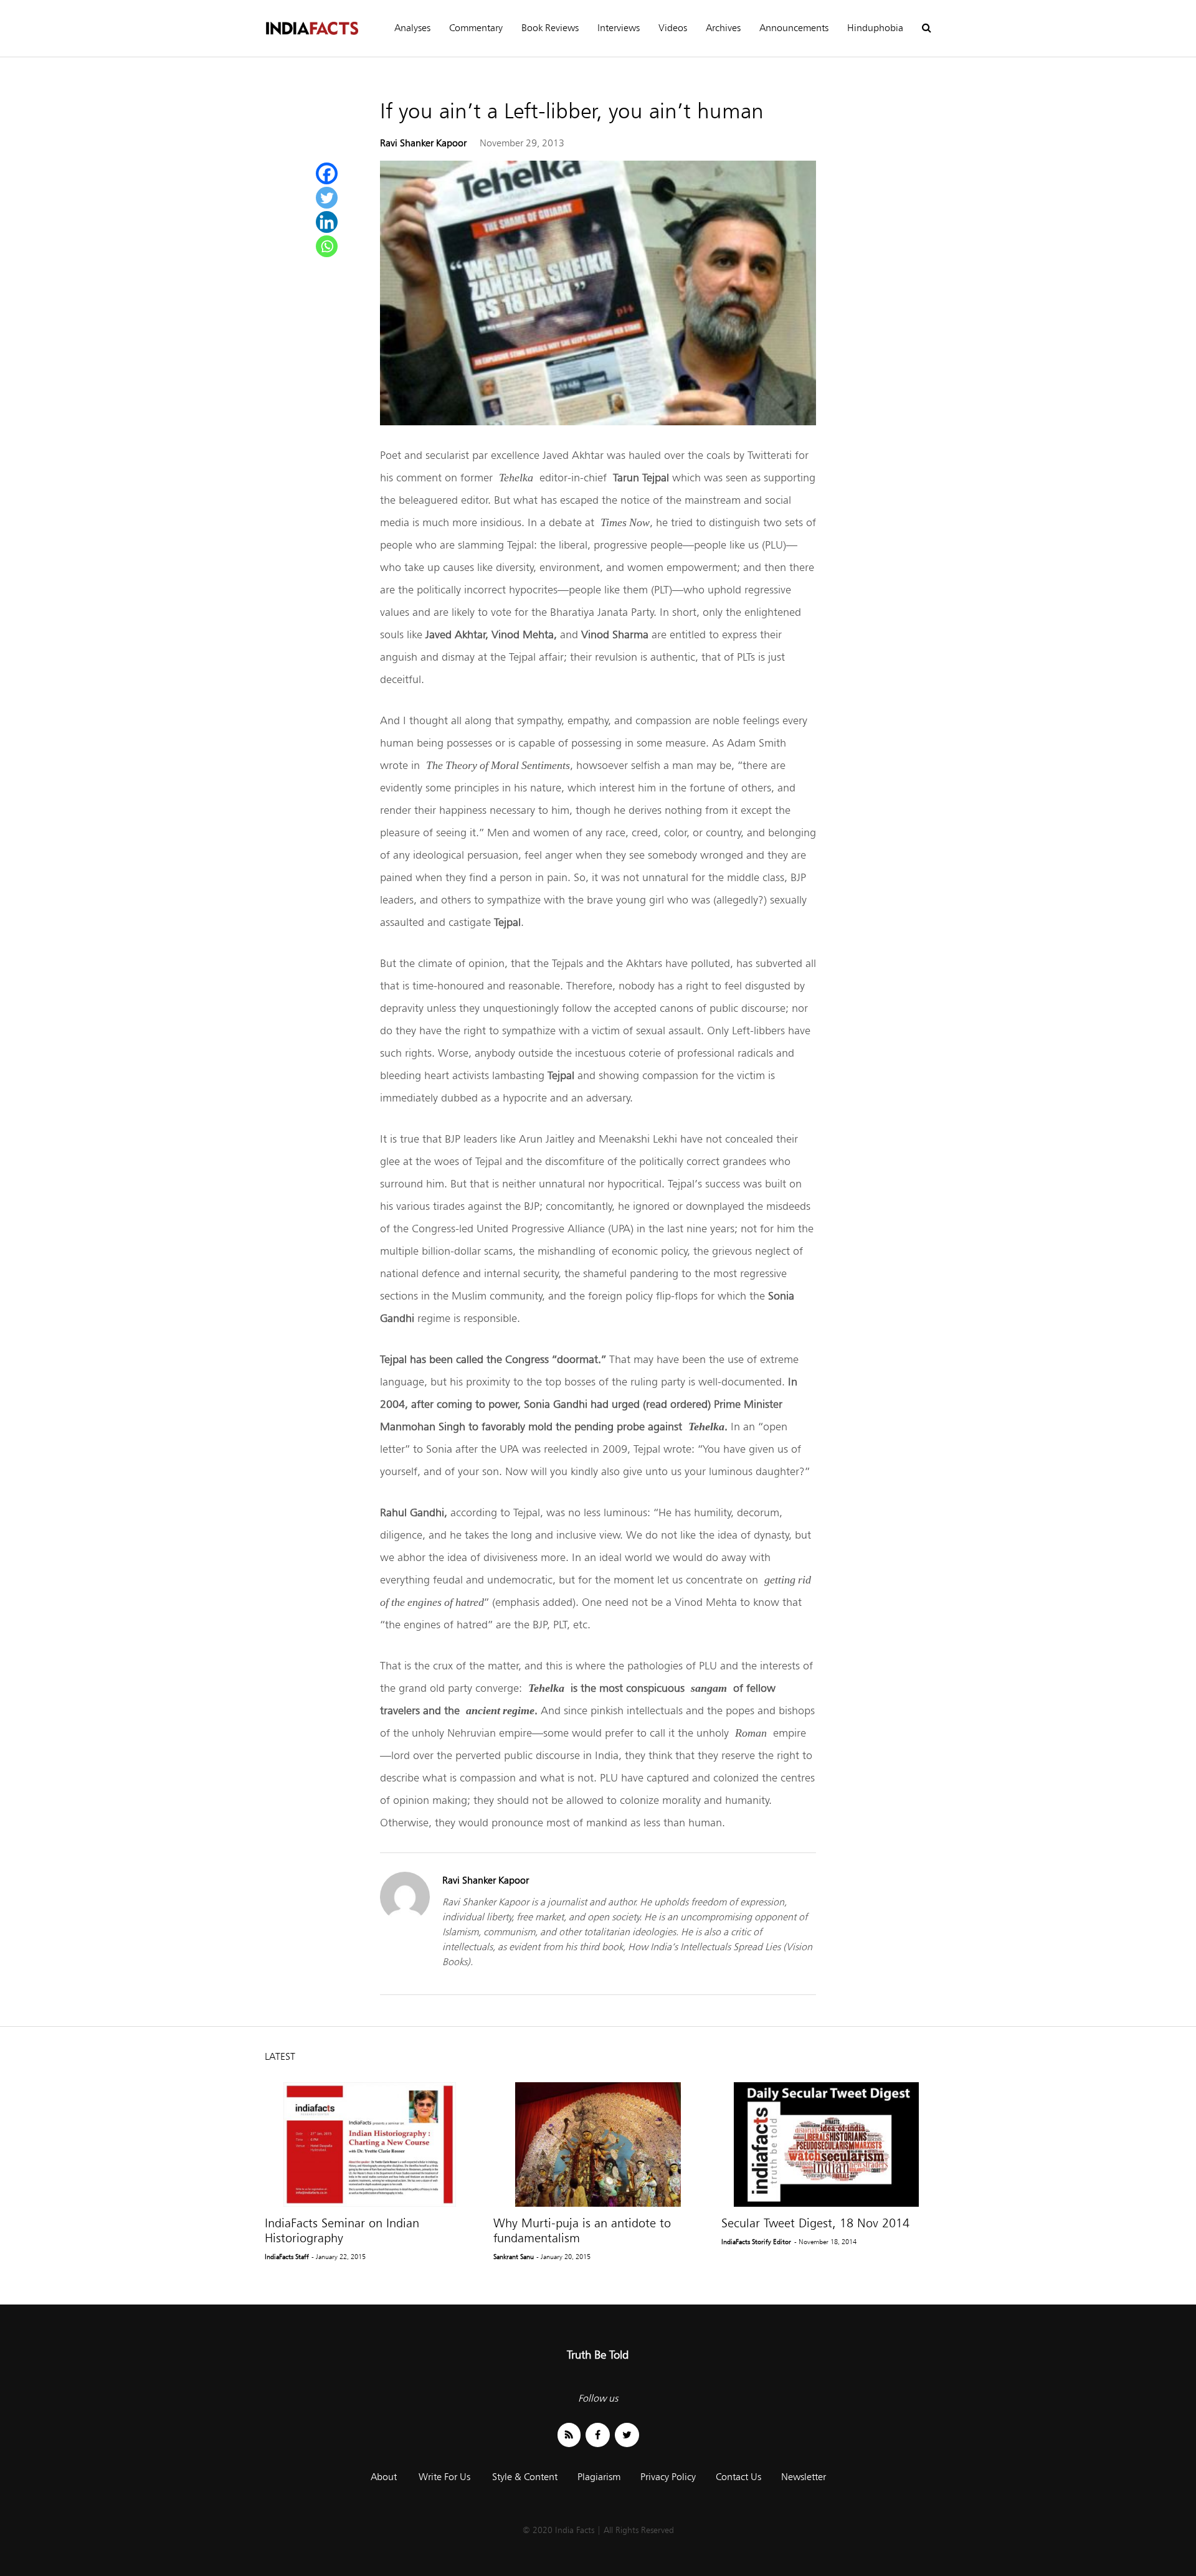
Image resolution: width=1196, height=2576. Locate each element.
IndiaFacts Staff (287, 2257)
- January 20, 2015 (563, 2257)
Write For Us (444, 2477)
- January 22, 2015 (339, 2257)
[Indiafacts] (311, 28)
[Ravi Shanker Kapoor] (405, 1918)
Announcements (794, 28)
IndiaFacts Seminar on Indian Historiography (342, 2230)
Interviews (619, 28)
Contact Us (738, 2477)
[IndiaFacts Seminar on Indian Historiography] (370, 2144)
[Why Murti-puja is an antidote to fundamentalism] (598, 2144)
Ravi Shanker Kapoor (423, 143)
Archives (723, 28)
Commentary (476, 28)
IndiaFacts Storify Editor (756, 2242)
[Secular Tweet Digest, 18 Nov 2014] (826, 2144)
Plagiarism (599, 2477)
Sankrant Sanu (514, 2257)
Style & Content (525, 2477)
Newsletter (804, 2477)
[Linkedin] (327, 222)
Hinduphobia (875, 28)
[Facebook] (327, 173)
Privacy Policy (668, 2477)
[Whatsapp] (327, 246)
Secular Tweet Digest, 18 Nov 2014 (815, 2223)
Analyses (412, 28)
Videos (673, 28)
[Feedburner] (569, 2435)
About (384, 2477)
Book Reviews (550, 28)
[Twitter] (327, 198)
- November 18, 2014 (825, 2242)
